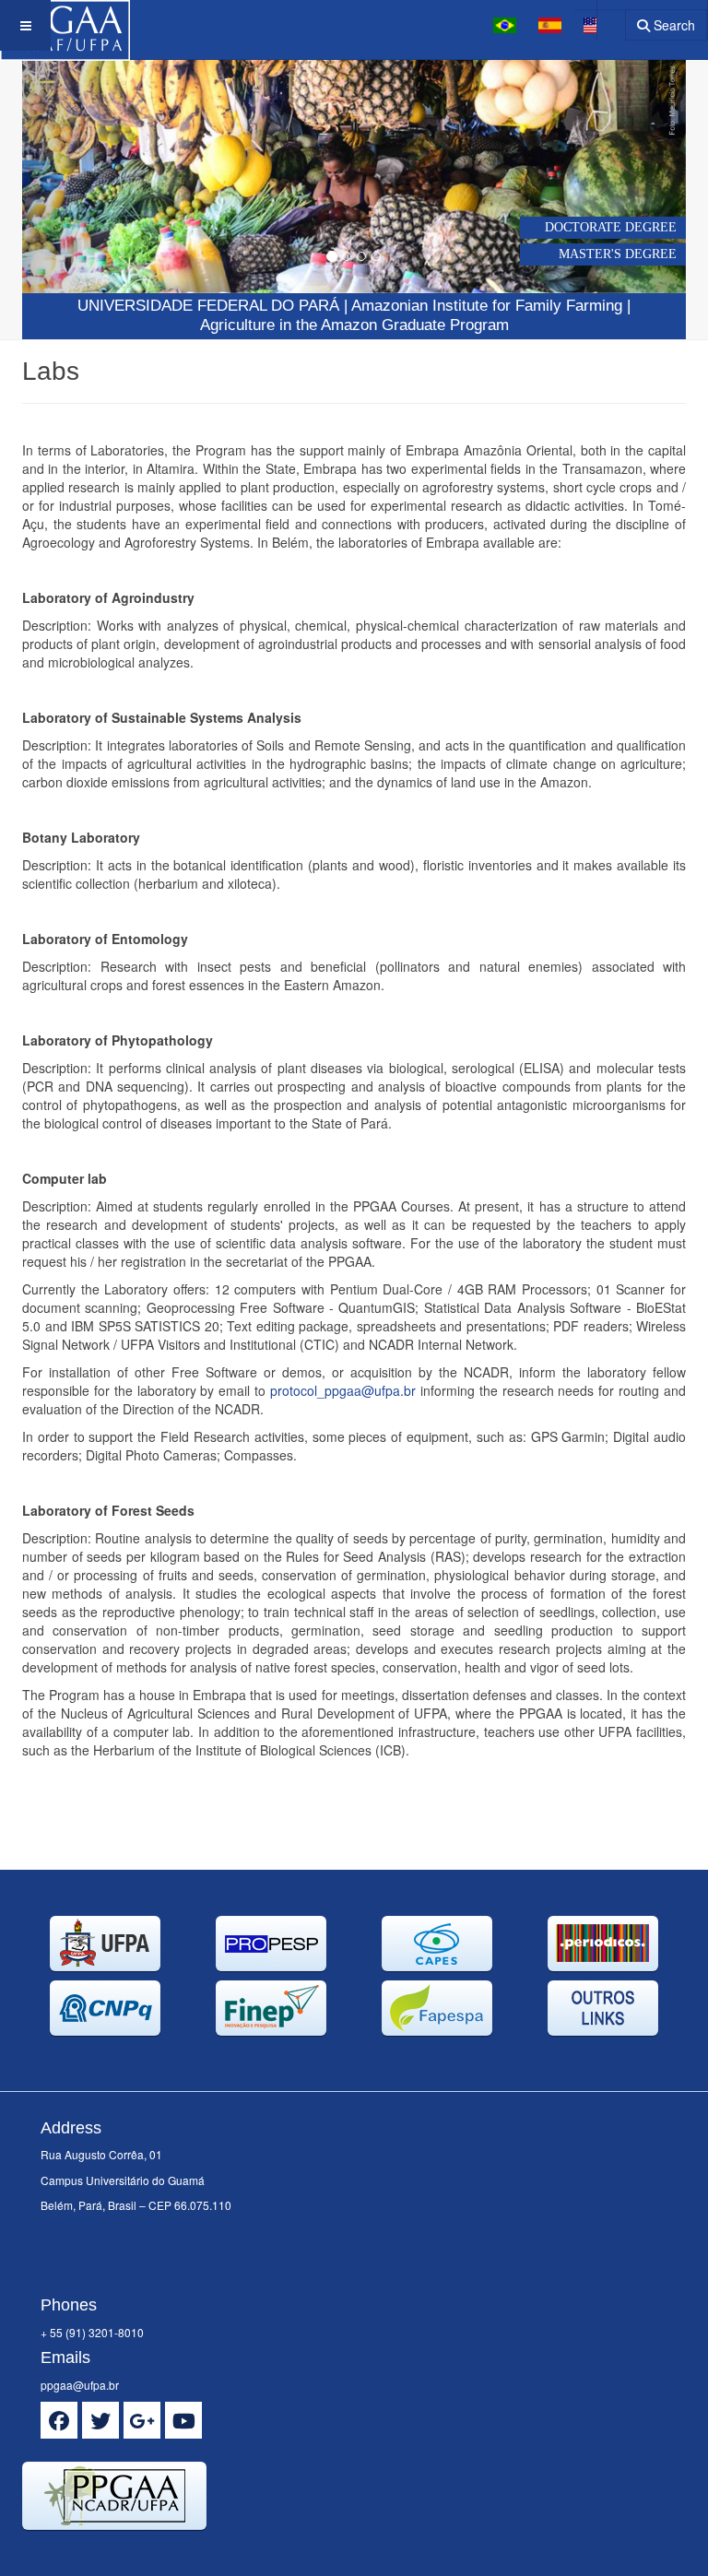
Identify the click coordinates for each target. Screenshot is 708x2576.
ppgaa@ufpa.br (80, 2385)
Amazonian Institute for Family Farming (487, 306)
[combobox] (600, 19)
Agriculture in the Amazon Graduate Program (354, 325)
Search (673, 25)
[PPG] (65, 25)
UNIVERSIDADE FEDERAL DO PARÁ (208, 306)
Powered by (106, 2553)
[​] (59, 2420)
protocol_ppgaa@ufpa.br (343, 1390)
